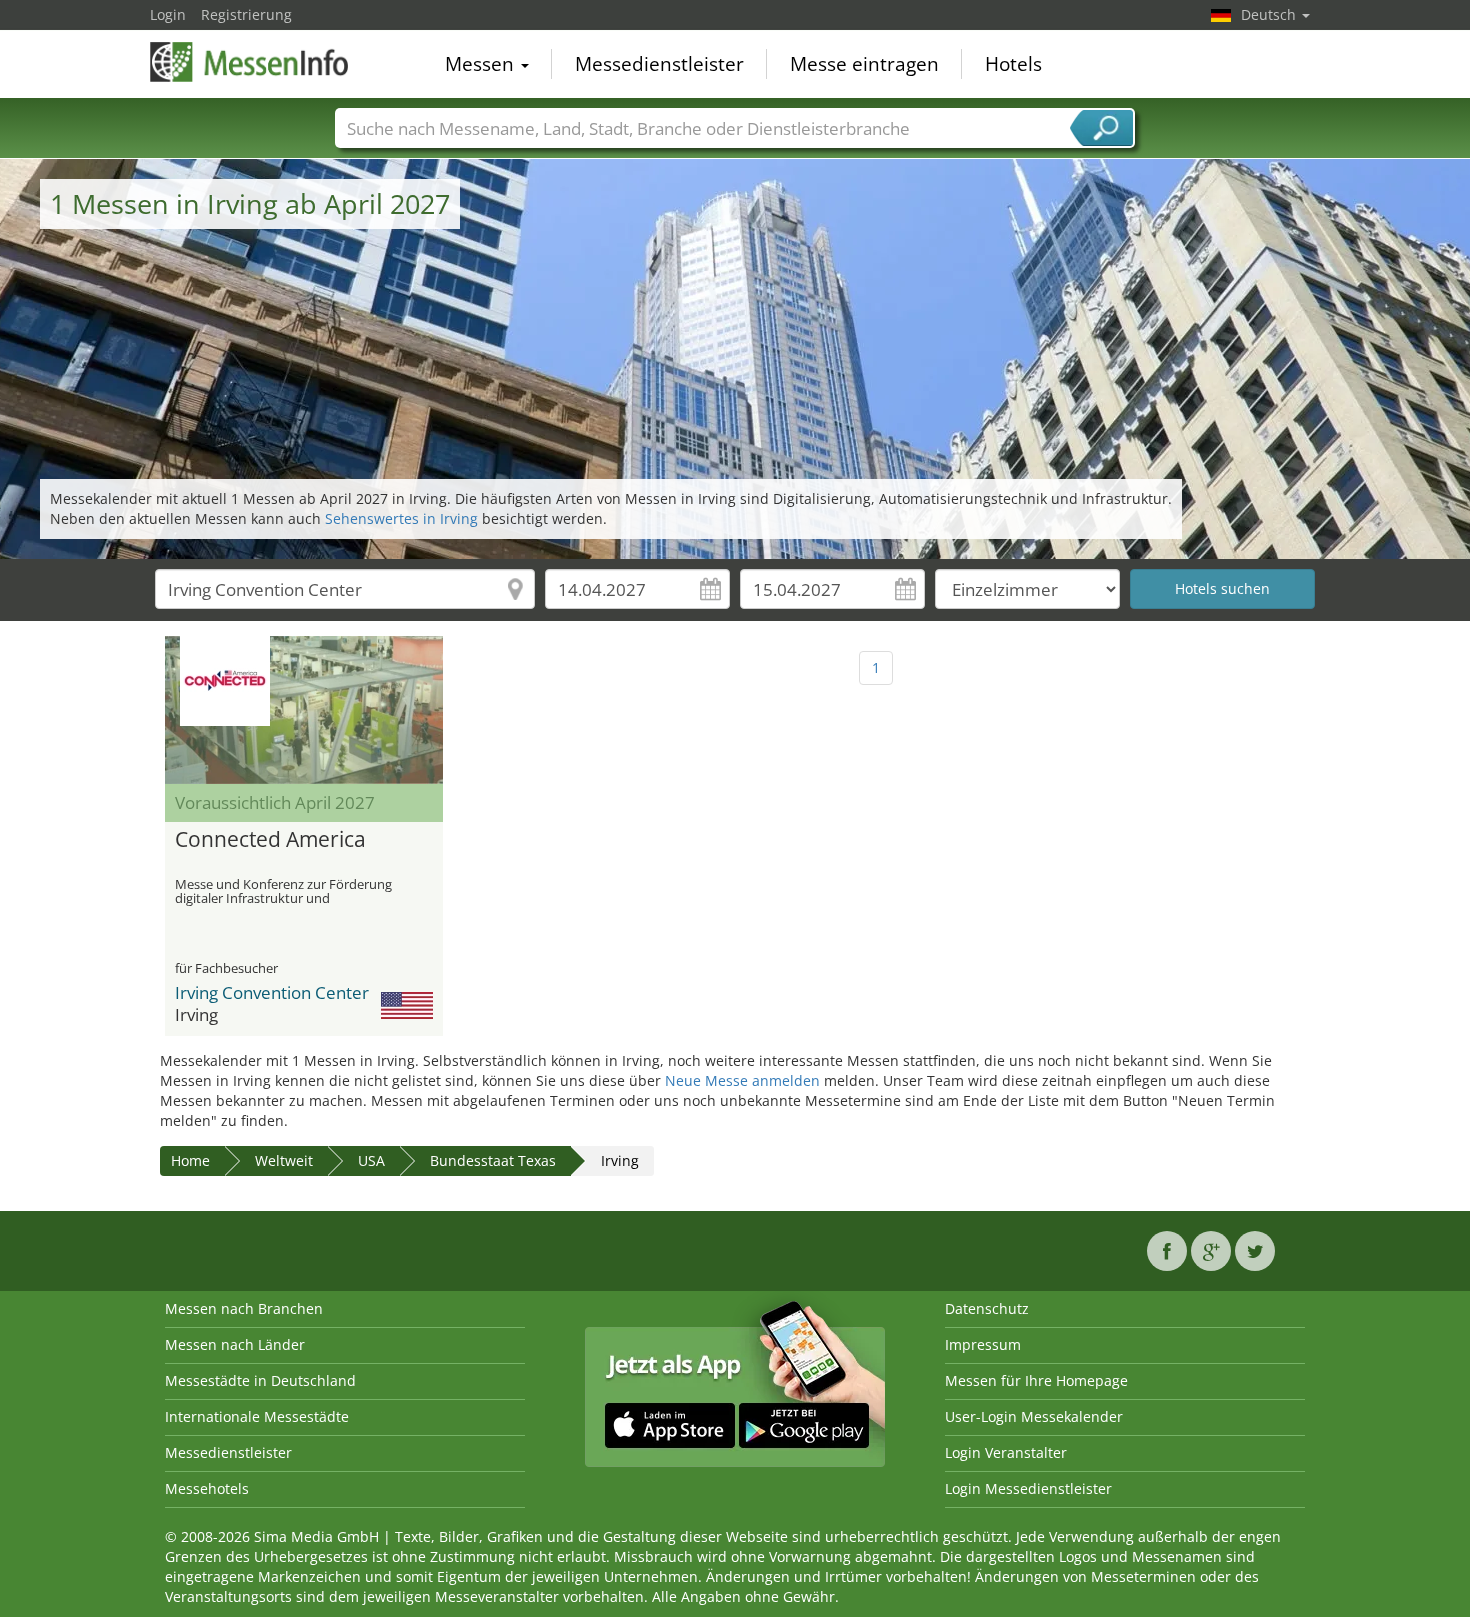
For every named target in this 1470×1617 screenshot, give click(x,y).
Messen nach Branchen (244, 1308)
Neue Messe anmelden (742, 1080)
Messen (482, 64)
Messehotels (207, 1488)
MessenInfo (250, 62)
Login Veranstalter (1006, 1452)
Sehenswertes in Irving (401, 518)
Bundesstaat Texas (493, 1160)
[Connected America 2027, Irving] (304, 710)
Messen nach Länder (235, 1344)
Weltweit (284, 1160)
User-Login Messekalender (1034, 1416)
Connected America (270, 840)
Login (168, 14)
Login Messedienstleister (1028, 1488)
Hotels (1013, 64)
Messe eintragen (864, 64)
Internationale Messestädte (257, 1416)
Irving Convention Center (272, 992)
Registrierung (246, 14)
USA (371, 1160)
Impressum (983, 1344)
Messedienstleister (659, 64)
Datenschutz (987, 1308)
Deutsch (1270, 14)
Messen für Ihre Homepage (1036, 1380)
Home (190, 1160)
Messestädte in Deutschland (260, 1380)
